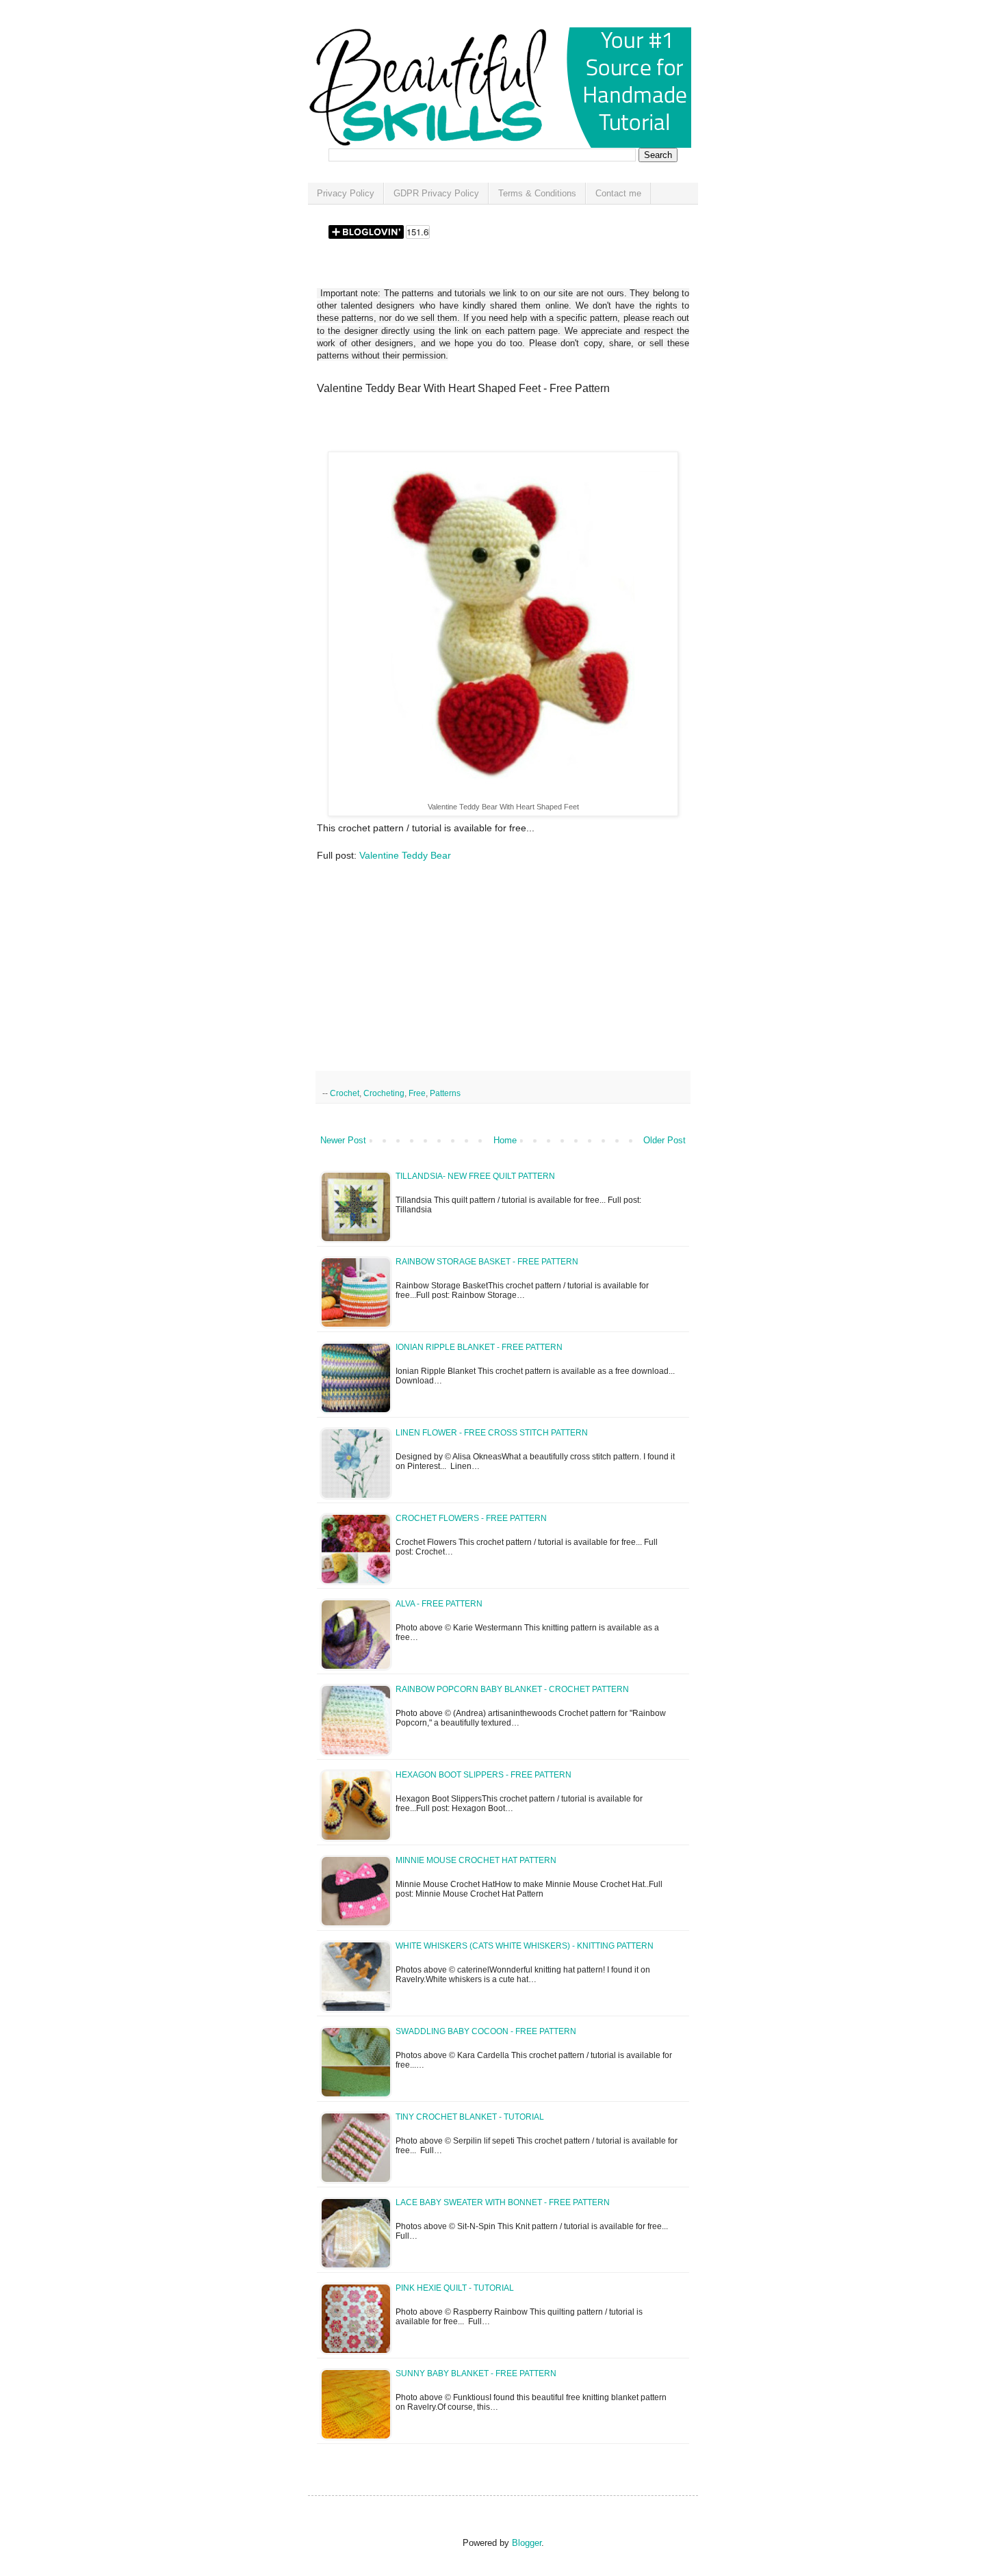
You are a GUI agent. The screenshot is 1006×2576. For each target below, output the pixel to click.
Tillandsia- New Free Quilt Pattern (475, 1176)
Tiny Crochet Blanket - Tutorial (470, 2117)
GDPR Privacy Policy (436, 193)
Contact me (618, 193)
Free (417, 1093)
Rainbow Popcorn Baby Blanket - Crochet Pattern (512, 1689)
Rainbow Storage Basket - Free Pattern (487, 1262)
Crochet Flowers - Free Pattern (471, 1518)
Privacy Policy (346, 193)
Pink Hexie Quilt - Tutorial (455, 2288)
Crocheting (384, 1093)
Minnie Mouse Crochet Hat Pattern (476, 1860)
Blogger (527, 2543)
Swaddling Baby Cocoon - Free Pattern (486, 2031)
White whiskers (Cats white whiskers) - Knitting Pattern (525, 1946)
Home (505, 1140)
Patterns (445, 1093)
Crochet (345, 1093)
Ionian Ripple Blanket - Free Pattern (479, 1347)
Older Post (665, 1140)
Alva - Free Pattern (439, 1604)
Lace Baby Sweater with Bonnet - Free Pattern (503, 2202)
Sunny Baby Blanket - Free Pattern (476, 2373)
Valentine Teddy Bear (405, 855)
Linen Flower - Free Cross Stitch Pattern (492, 1433)
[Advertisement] (477, 428)
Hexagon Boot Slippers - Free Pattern (483, 1775)
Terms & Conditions (537, 193)
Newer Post (343, 1140)
